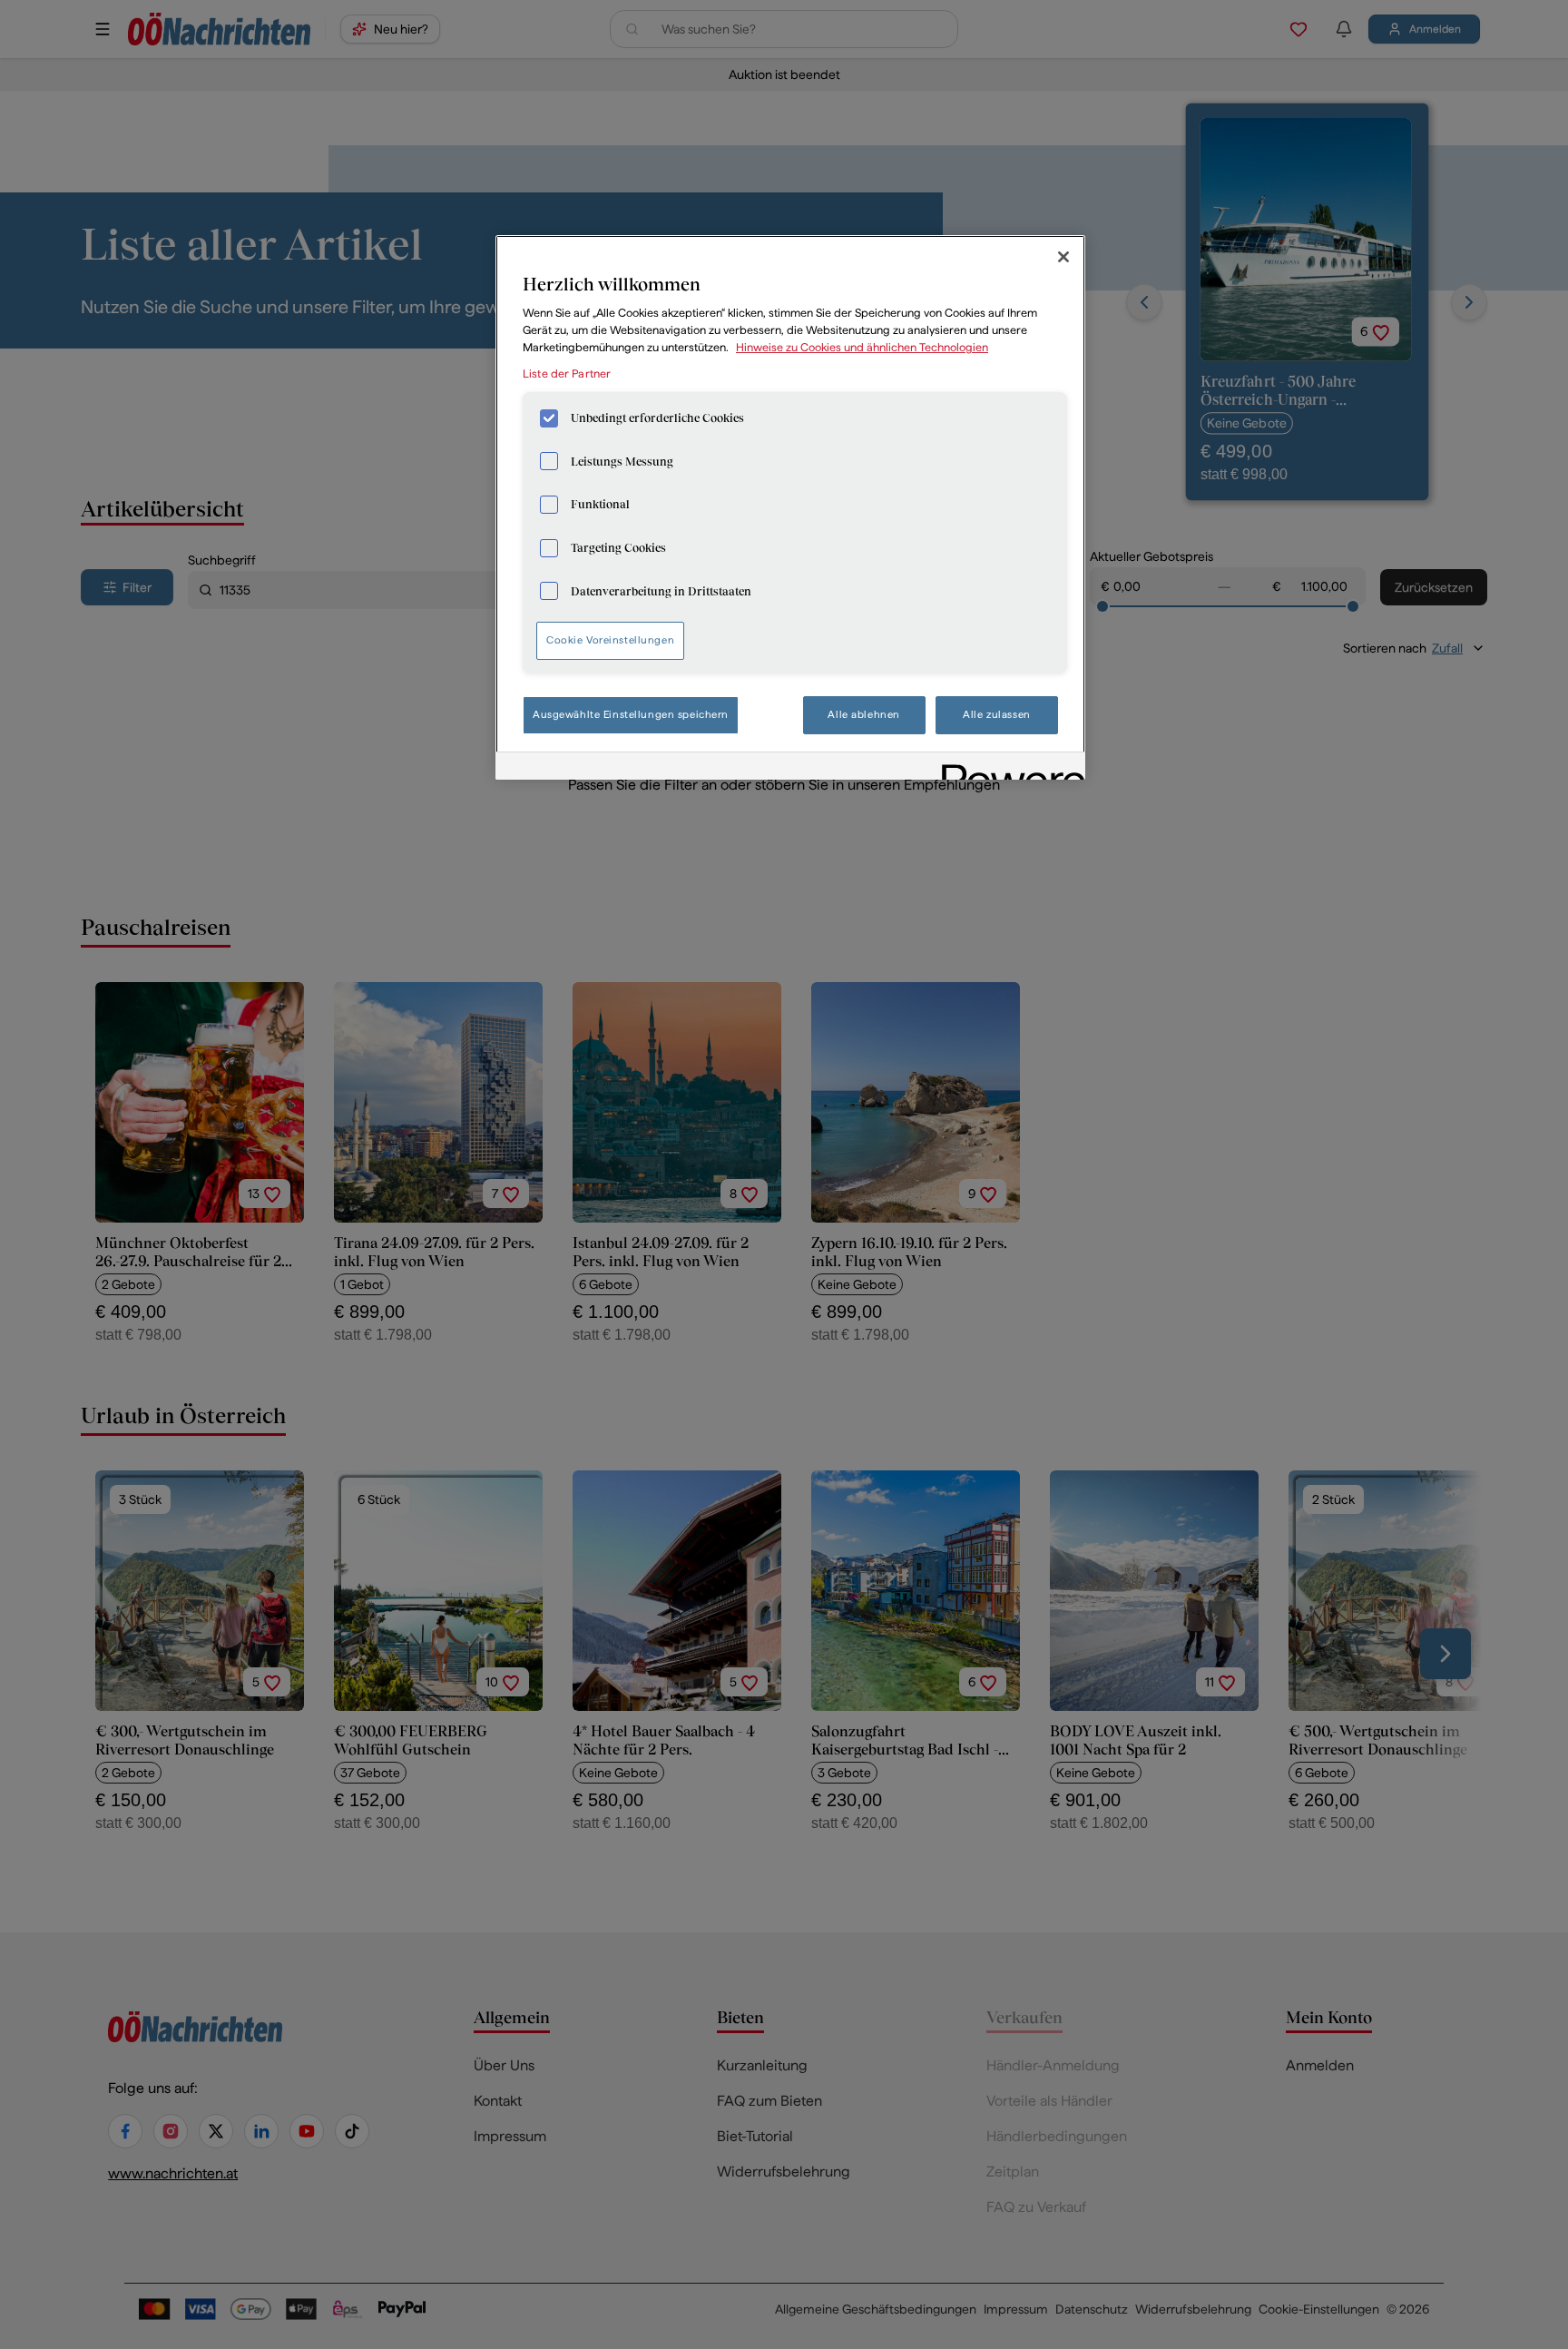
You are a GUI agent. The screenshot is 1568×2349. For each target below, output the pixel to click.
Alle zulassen (996, 714)
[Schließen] (1063, 257)
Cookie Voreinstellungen (610, 640)
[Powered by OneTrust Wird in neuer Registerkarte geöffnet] (1007, 768)
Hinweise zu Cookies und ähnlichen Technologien (862, 347)
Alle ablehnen (863, 714)
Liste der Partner (567, 373)
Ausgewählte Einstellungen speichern (631, 714)
